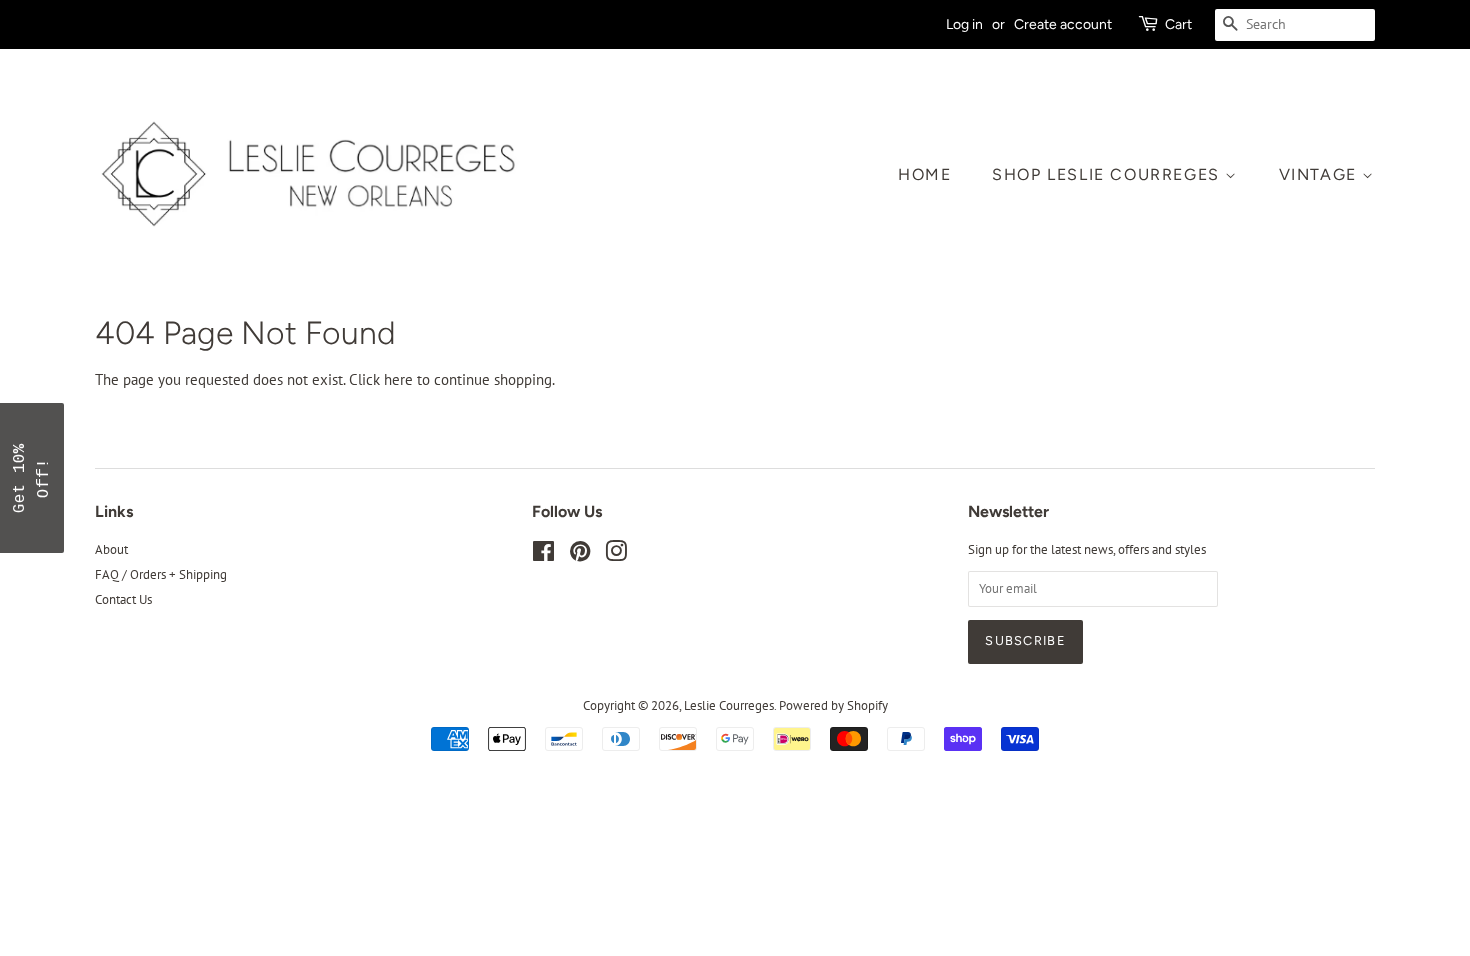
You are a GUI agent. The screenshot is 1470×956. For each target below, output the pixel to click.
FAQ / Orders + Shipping (161, 574)
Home (924, 174)
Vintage (1321, 174)
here (398, 379)
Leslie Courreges (729, 705)
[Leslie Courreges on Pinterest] (580, 555)
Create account (1063, 24)
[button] (32, 478)
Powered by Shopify (833, 705)
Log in (964, 24)
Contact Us (123, 599)
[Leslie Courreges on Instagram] (616, 555)
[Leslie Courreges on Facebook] (543, 555)
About (111, 549)
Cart (1178, 24)
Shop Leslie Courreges (1108, 174)
